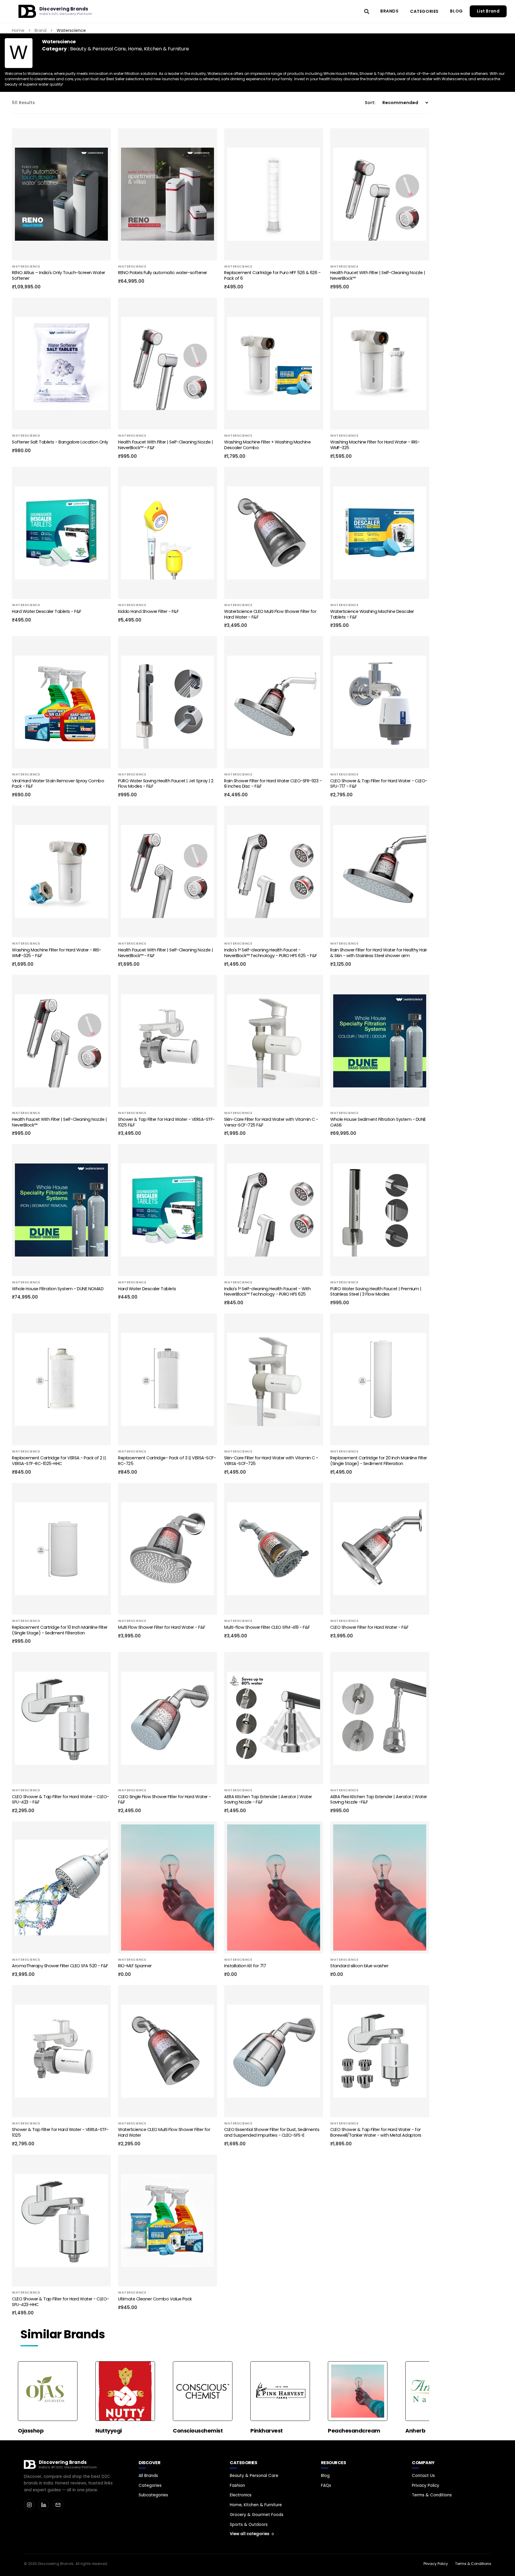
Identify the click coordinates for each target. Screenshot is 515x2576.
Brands (390, 11)
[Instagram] (29, 2505)
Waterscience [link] (71, 30)
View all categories (249, 2534)
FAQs (326, 2485)
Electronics (241, 2495)
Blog (456, 11)
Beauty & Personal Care (98, 49)
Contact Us (423, 2476)
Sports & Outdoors (249, 2525)
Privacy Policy (426, 2485)
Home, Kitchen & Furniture (158, 49)
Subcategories (153, 2495)
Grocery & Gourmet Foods (257, 2515)
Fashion (237, 2485)
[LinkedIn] (44, 2505)
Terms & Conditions (432, 2495)
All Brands (148, 2476)
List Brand (488, 11)
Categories (424, 11)
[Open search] (367, 11)
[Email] (58, 2505)
